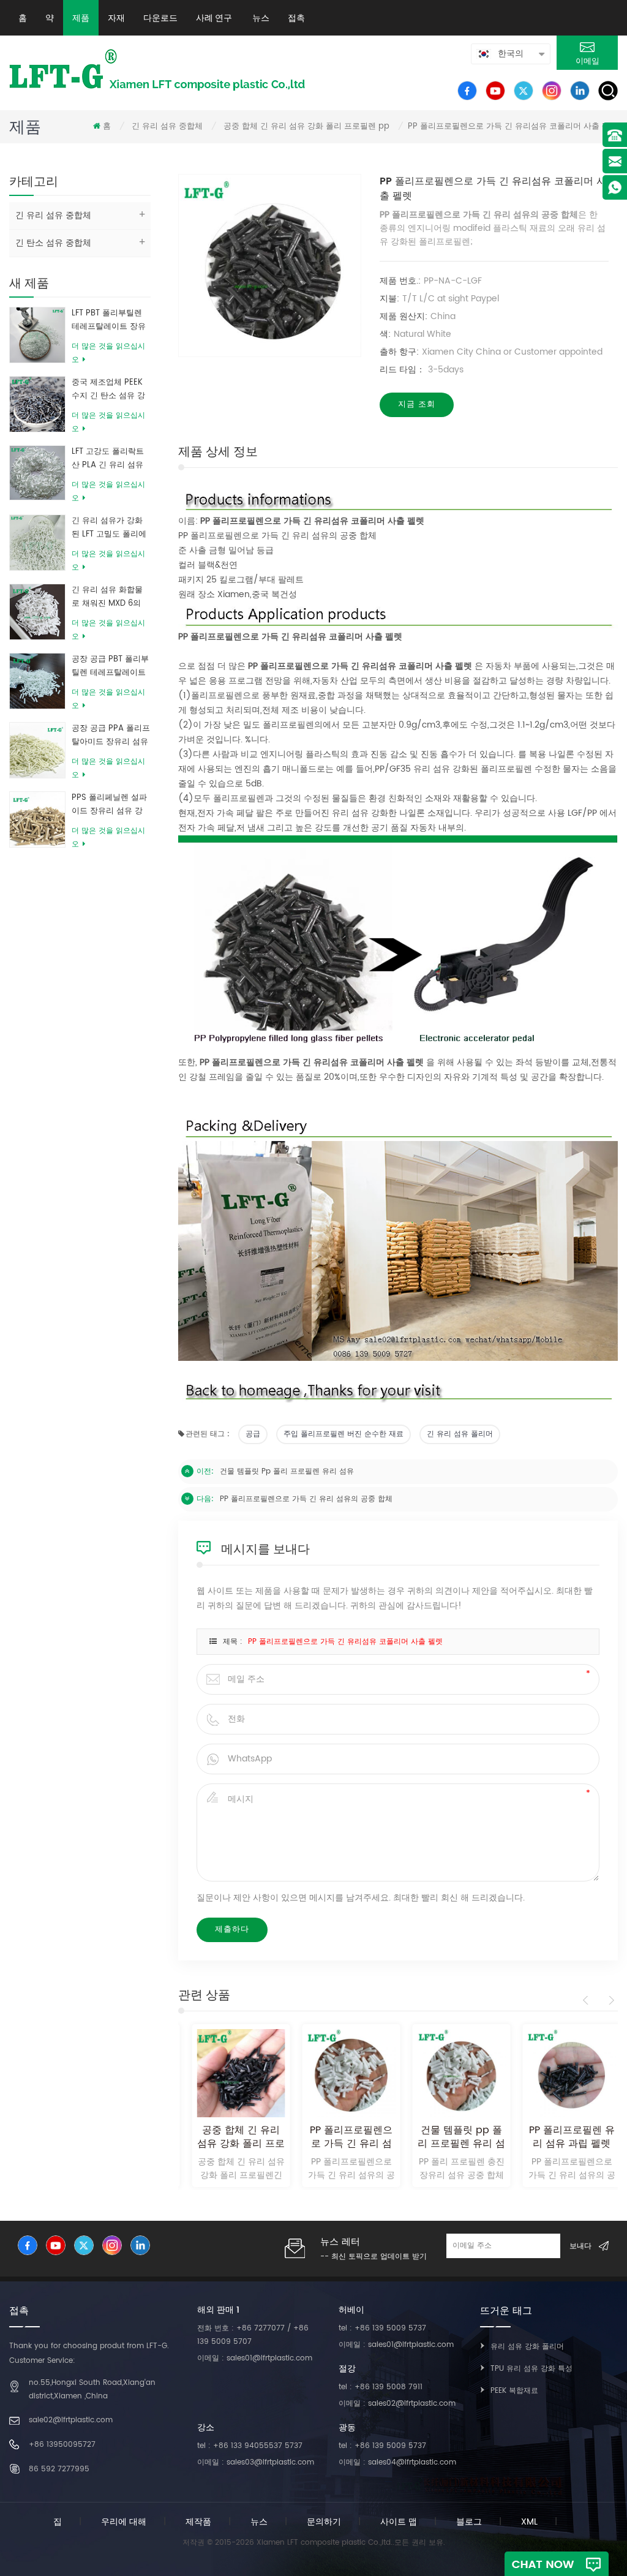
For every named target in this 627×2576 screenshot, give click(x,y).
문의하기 (324, 2522)
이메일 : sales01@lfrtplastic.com (255, 2358)
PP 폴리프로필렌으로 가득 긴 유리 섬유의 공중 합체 (306, 1499)
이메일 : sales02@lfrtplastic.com (397, 2404)
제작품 (198, 2522)
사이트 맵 (399, 2522)
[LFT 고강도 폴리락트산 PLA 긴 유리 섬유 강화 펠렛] (37, 473)
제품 (81, 18)
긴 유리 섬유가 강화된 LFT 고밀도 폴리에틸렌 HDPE (109, 528)
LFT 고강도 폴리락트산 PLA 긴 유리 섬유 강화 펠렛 (108, 459)
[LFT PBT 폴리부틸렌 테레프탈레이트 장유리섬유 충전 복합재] (37, 335)
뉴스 (260, 18)
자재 (116, 18)
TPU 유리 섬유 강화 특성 (531, 2369)
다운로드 (160, 18)
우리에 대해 (124, 2522)
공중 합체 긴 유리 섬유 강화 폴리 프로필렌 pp (306, 126)
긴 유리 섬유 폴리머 (460, 1434)
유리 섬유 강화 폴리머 (527, 2347)
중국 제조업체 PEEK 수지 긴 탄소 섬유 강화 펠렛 (108, 390)
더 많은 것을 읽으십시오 (108, 353)
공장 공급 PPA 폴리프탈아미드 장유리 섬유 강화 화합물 (111, 736)
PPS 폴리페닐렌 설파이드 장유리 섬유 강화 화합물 (109, 805)
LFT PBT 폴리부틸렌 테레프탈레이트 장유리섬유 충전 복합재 (109, 320)
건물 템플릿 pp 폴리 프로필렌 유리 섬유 (287, 1471)
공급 (253, 1434)
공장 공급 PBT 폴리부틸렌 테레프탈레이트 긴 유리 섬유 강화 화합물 (110, 666)
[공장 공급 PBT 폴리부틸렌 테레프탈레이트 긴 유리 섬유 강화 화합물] (37, 681)
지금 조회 (417, 405)
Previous (588, 2000)
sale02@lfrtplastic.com (71, 2420)
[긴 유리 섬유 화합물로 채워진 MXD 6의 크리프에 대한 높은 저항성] (37, 612)
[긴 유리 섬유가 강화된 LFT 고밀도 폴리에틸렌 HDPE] (37, 542)
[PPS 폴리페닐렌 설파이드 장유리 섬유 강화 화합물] (37, 819)
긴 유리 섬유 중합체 (167, 126)
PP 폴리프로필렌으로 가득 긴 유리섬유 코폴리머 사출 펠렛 (345, 1642)
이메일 (588, 62)
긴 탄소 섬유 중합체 (53, 243)
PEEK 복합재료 (514, 2391)
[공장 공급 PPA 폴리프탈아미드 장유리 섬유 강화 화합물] (37, 750)
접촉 (296, 18)
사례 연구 (214, 18)
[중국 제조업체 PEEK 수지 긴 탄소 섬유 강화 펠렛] (37, 404)
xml (529, 2522)
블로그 (469, 2522)
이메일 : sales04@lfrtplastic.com (397, 2462)
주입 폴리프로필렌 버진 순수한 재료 (344, 1434)
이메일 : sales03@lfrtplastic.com (256, 2462)
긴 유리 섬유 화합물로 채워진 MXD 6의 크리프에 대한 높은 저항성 (107, 597)
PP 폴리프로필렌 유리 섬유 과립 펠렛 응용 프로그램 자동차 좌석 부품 (564, 2137)
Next (610, 2000)
